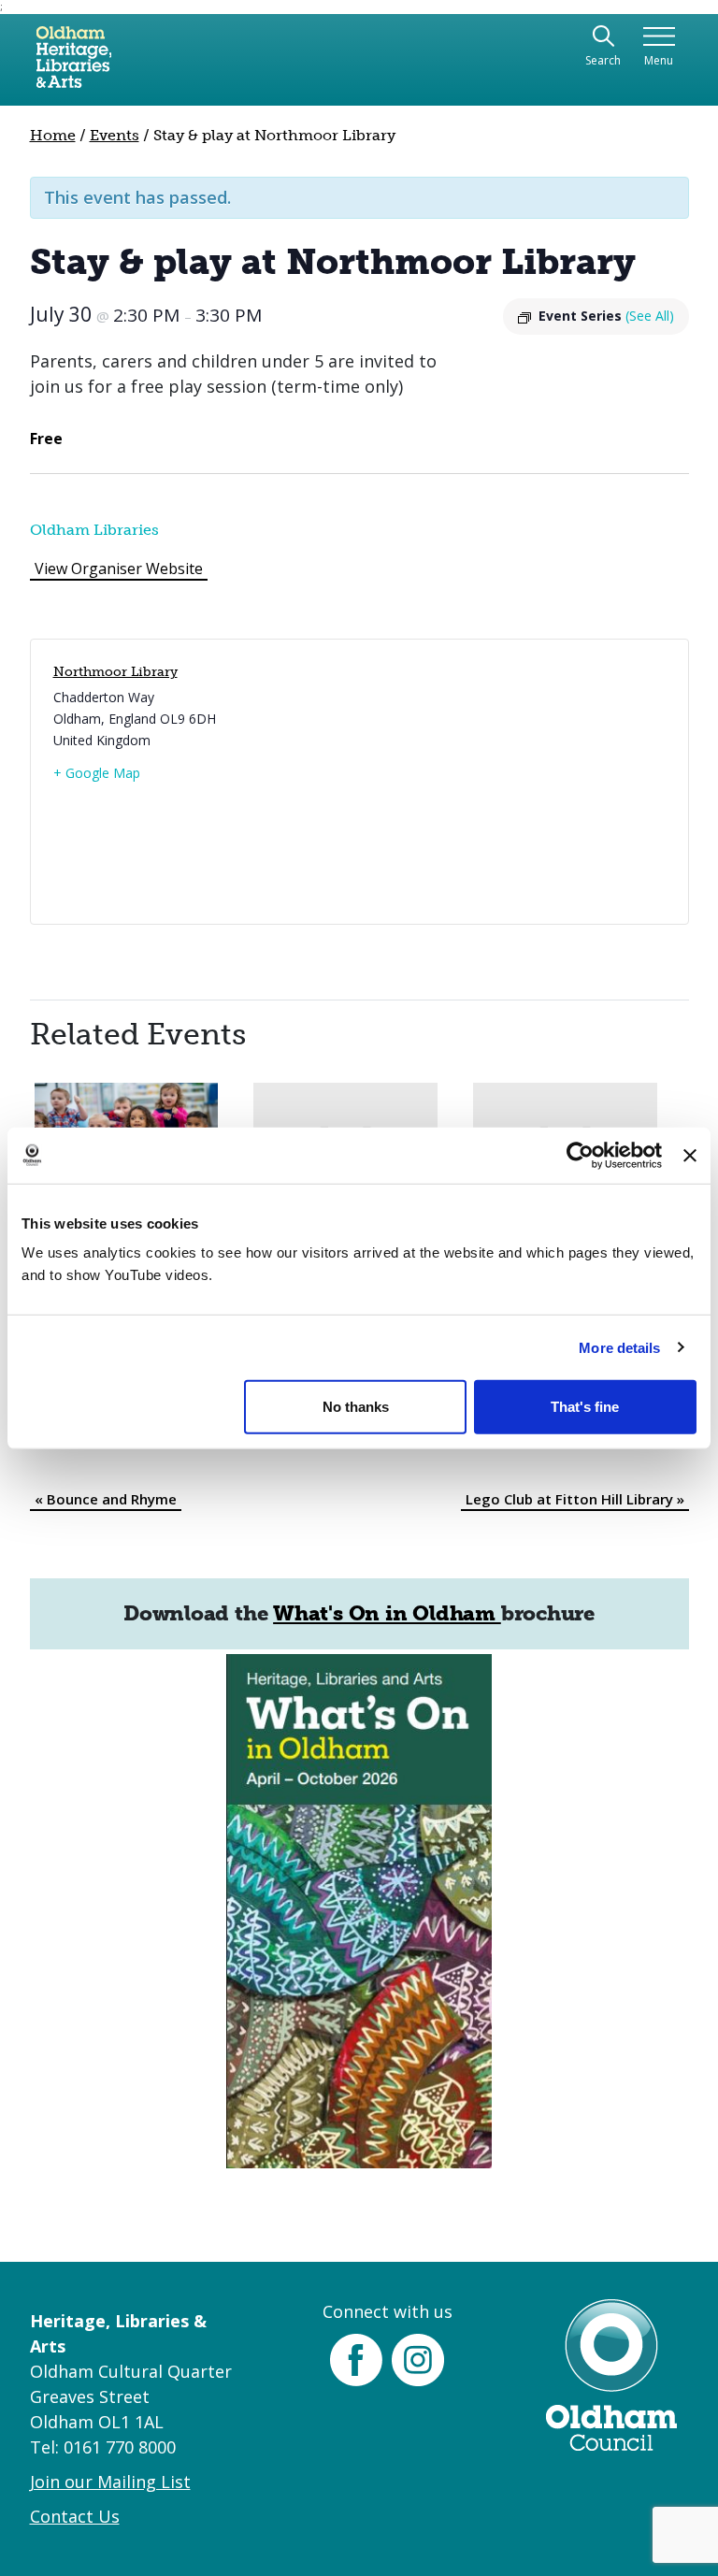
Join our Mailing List (110, 2482)
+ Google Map (97, 773)
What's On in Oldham (387, 1613)
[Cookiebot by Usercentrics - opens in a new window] (580, 1155)
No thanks (356, 1407)
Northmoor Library (115, 672)
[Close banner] (690, 1155)
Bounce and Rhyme (106, 1499)
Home (53, 135)
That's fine (585, 1407)
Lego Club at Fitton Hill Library (575, 1499)
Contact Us (75, 2516)
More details (619, 1347)
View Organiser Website (119, 568)
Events (115, 135)
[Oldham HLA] (74, 65)
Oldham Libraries (94, 530)
